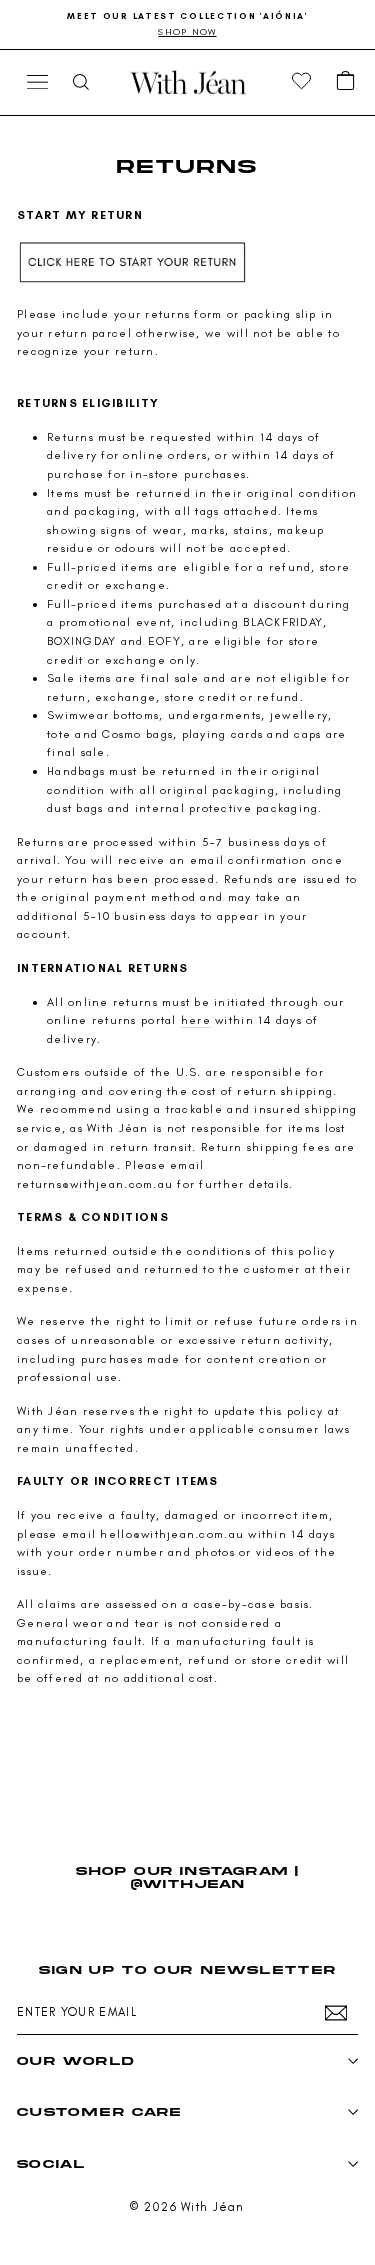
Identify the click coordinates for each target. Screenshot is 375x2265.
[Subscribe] (336, 2013)
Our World (75, 2060)
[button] (346, 82)
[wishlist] (302, 82)
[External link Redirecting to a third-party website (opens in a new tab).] (187, 263)
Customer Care (99, 2111)
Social (51, 2163)
